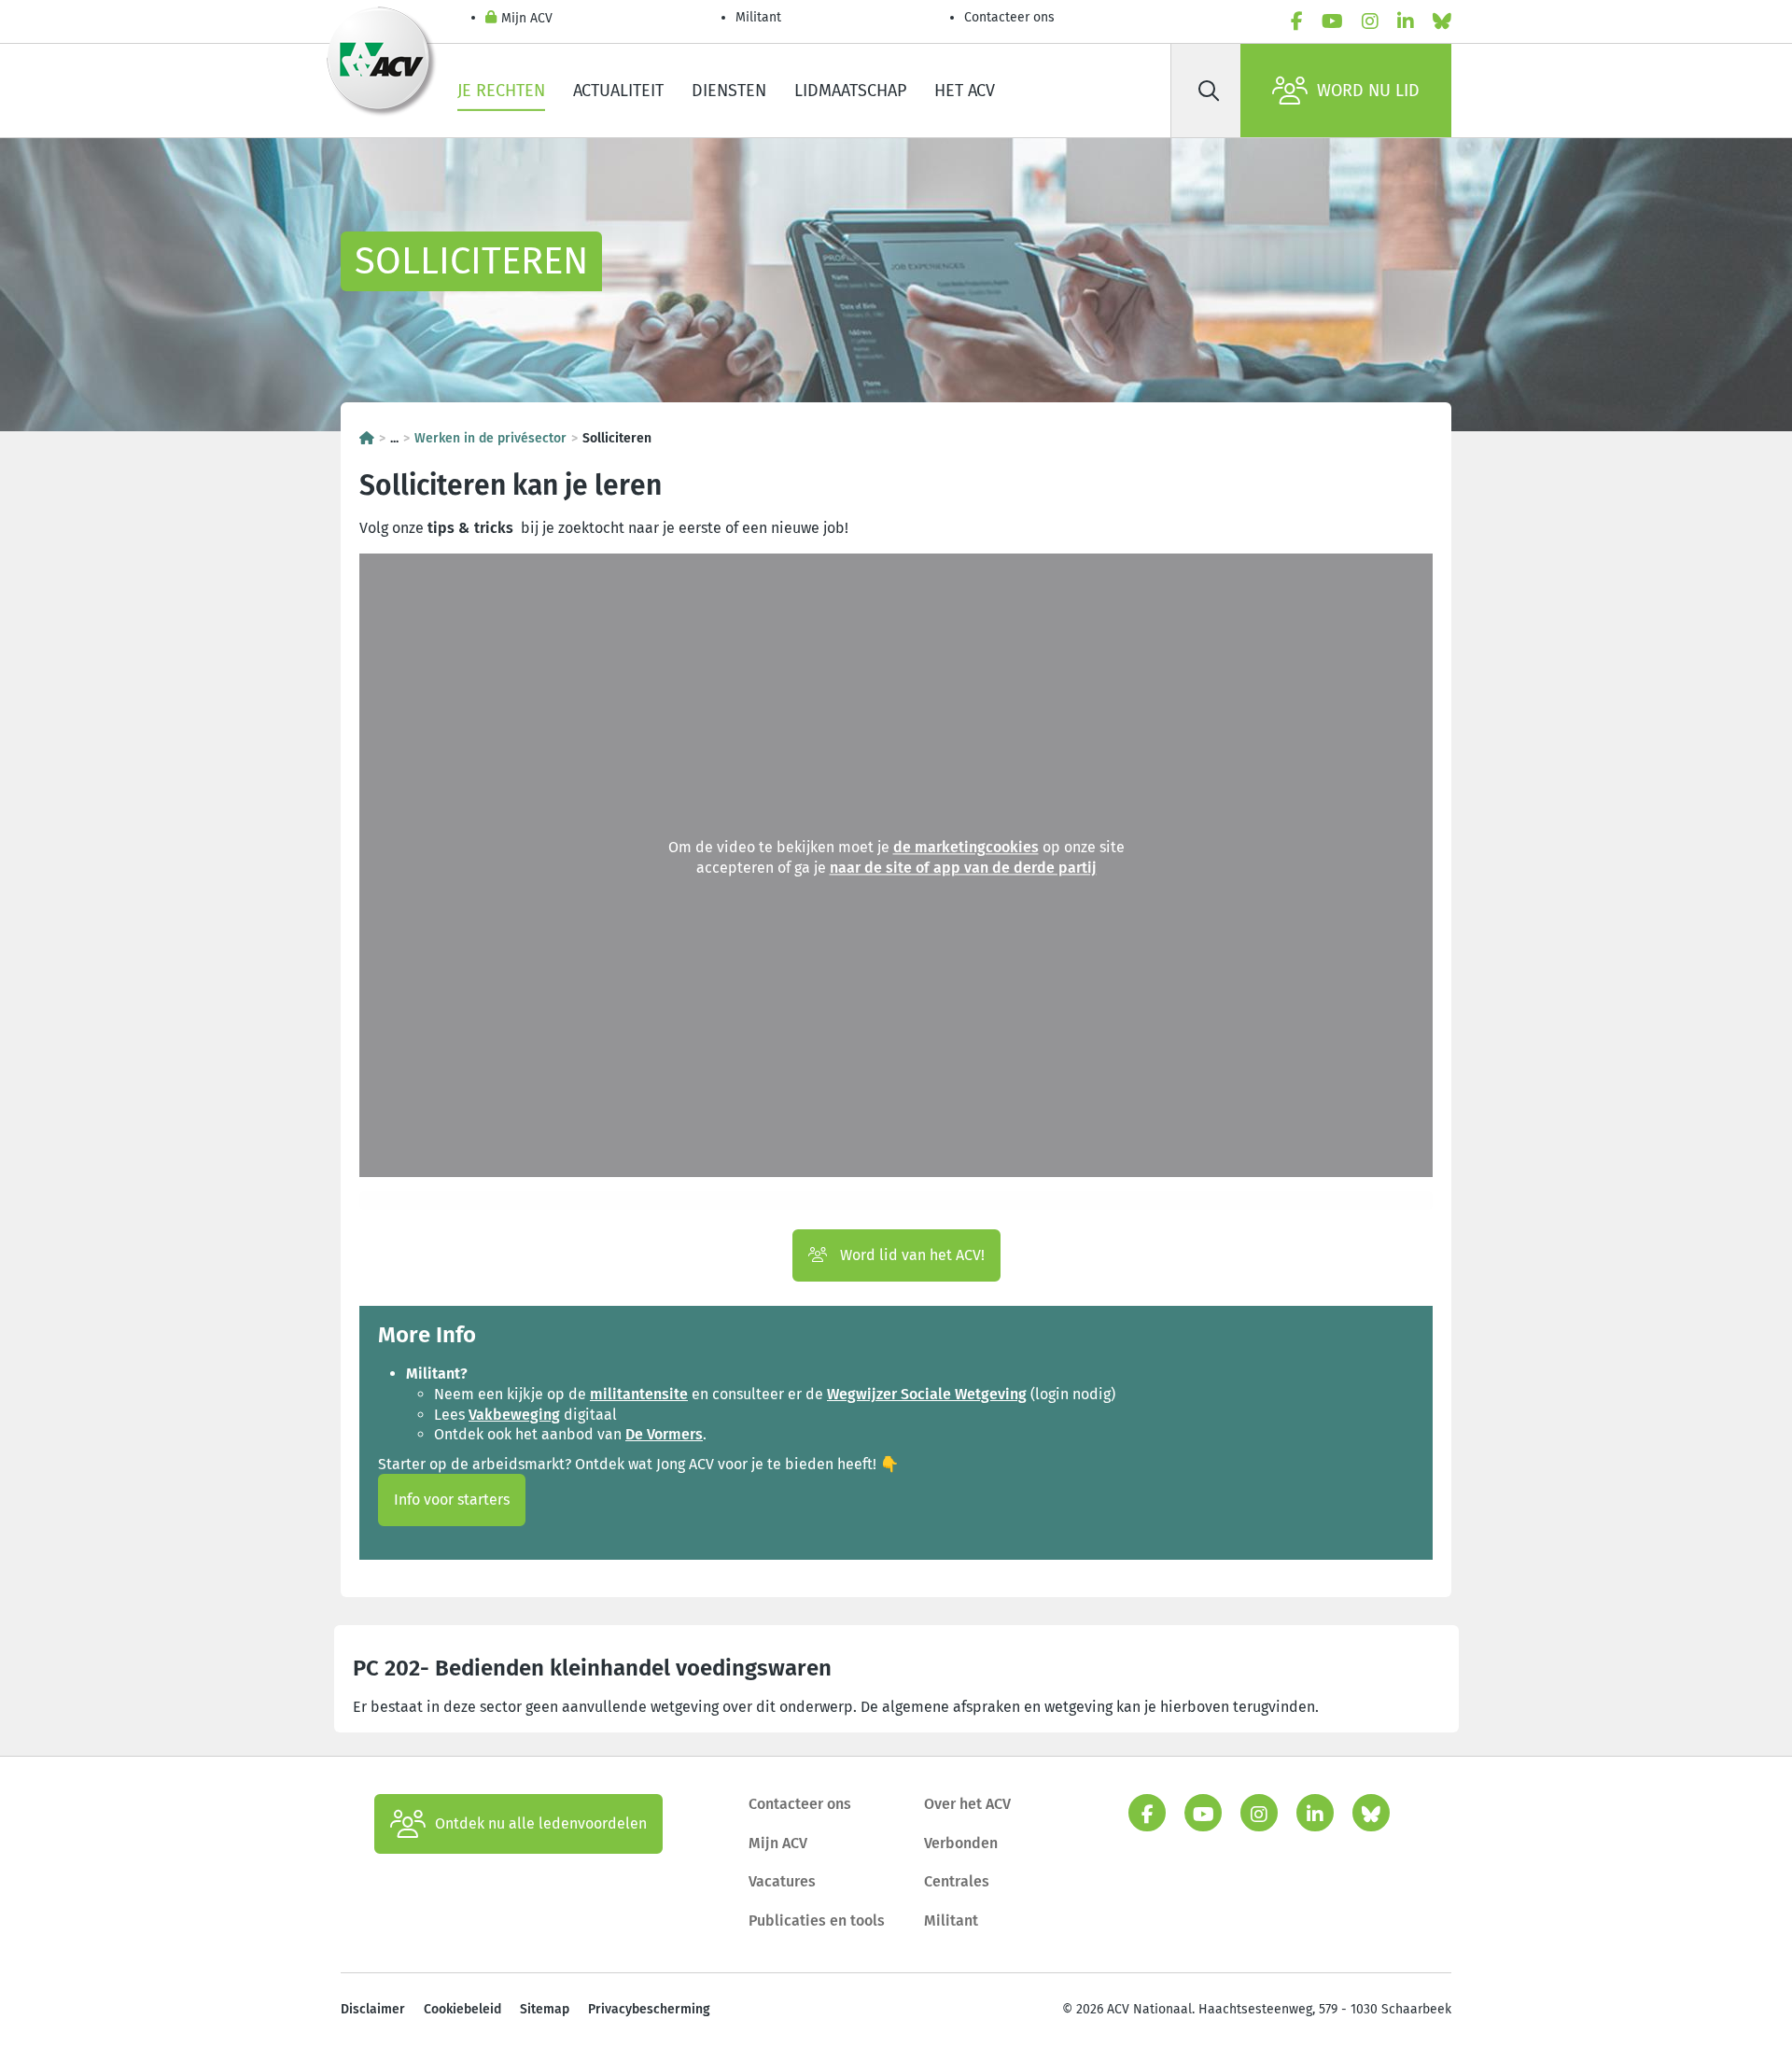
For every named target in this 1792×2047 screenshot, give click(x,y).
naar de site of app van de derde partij (963, 868)
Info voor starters (452, 1500)
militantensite (639, 1394)
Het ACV (965, 91)
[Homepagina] (367, 438)
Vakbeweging (514, 1415)
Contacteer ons (1009, 17)
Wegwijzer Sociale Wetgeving (927, 1394)
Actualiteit (618, 91)
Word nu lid (1368, 91)
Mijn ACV (527, 18)
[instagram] (1370, 21)
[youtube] (1332, 21)
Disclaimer (373, 2009)
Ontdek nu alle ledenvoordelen (541, 1823)
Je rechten (501, 91)
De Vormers (664, 1434)
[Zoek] (1209, 91)
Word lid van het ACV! (910, 1255)
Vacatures (782, 1881)
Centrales (957, 1881)
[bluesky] (1442, 21)
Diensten (729, 91)
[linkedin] (1406, 21)
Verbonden (961, 1843)
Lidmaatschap (850, 91)
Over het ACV (967, 1804)
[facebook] (1297, 21)
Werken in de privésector (490, 438)
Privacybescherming (649, 2009)
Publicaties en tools (817, 1921)
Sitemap (545, 2009)
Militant (758, 17)
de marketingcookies (966, 848)
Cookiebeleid (462, 2009)
